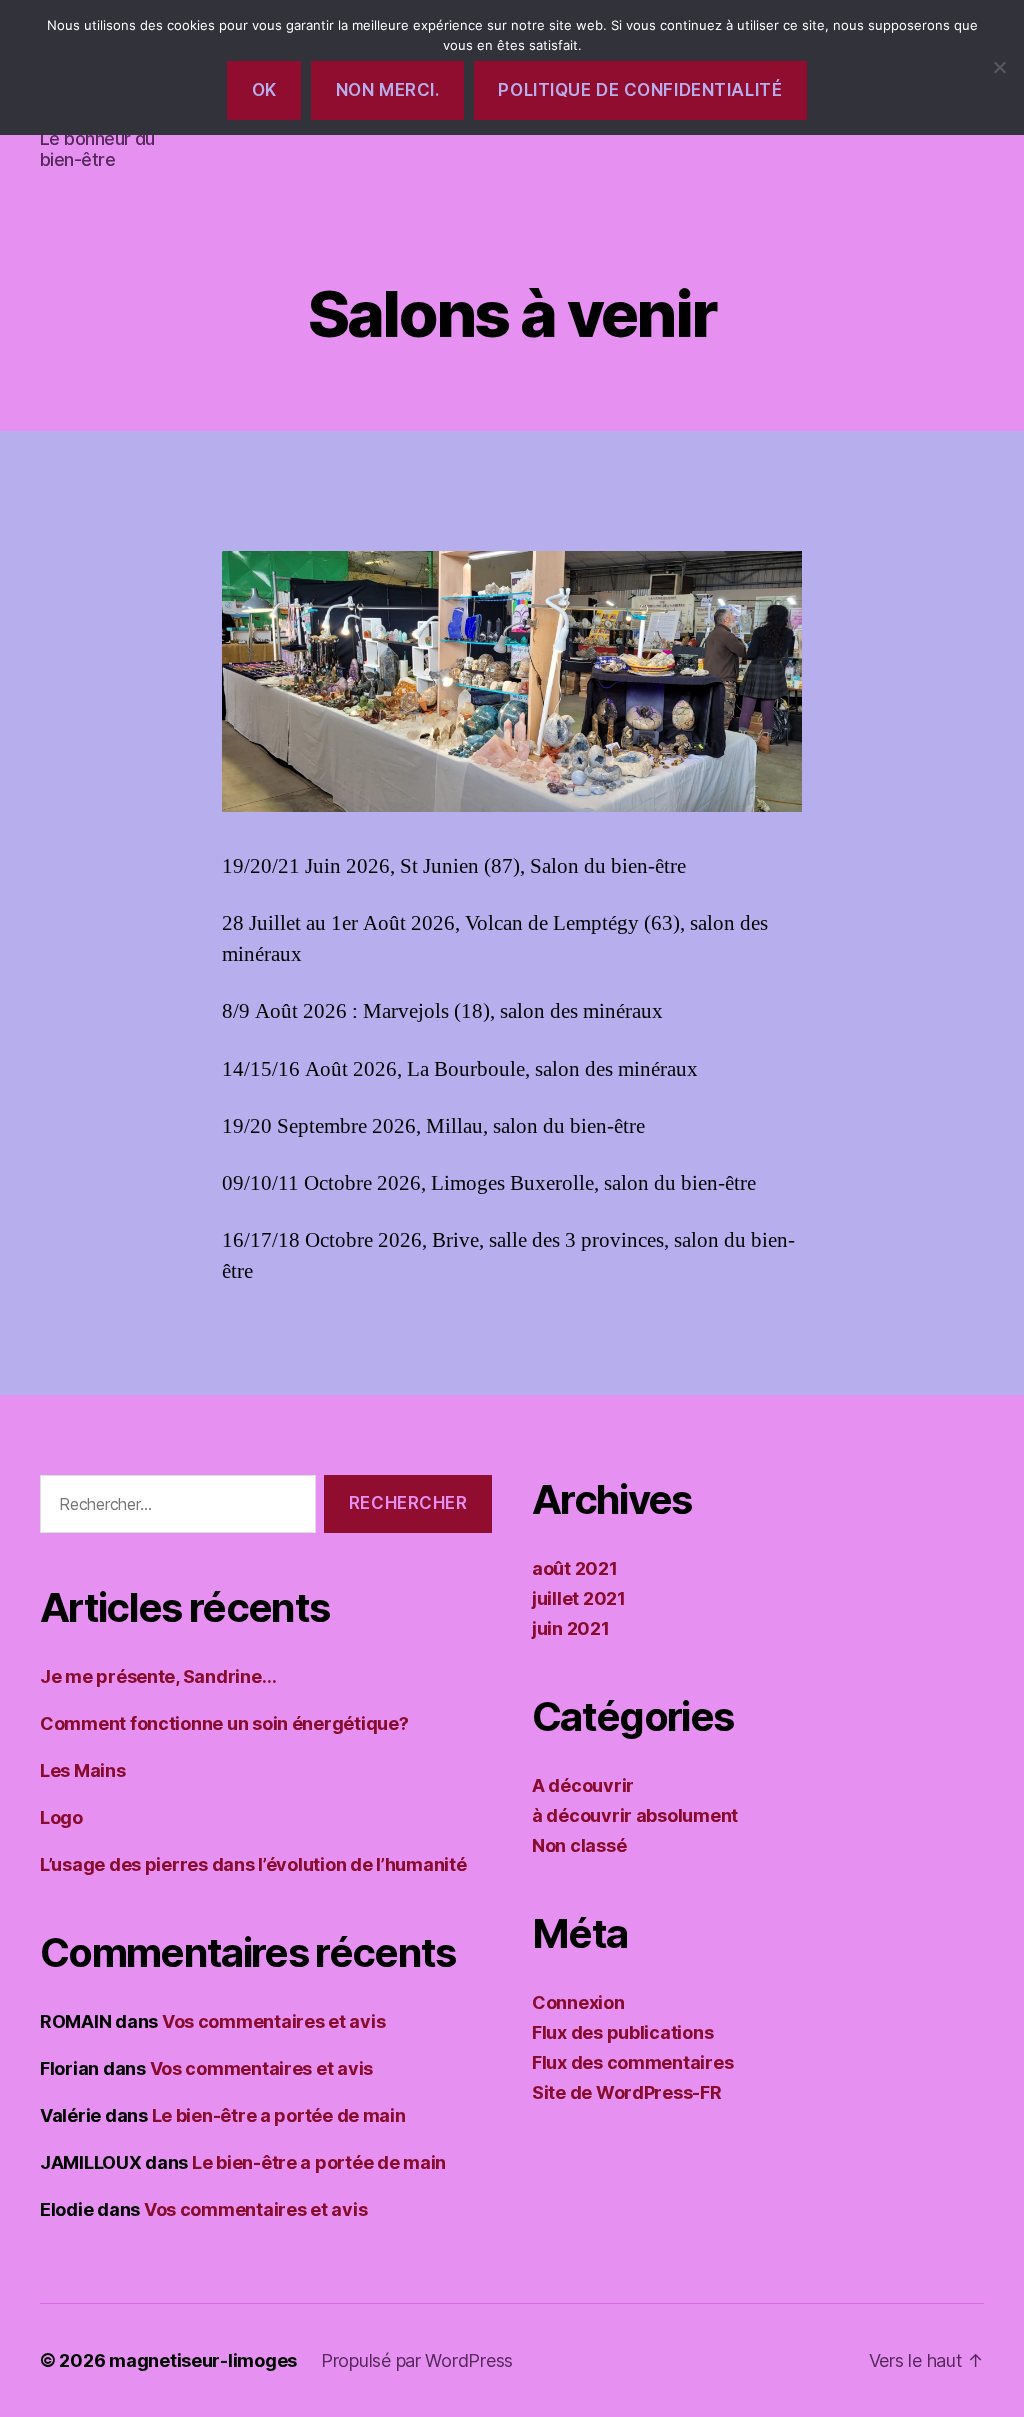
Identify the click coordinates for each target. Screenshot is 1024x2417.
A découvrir (583, 1785)
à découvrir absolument (635, 1815)
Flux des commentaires (632, 2062)
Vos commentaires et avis (274, 2021)
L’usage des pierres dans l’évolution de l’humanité (253, 1864)
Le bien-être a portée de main (279, 2115)
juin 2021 (571, 1628)
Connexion (578, 2002)
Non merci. (388, 90)
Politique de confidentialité (640, 90)
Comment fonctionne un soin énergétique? (224, 1723)
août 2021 (575, 1568)
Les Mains (83, 1770)
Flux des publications (622, 2032)
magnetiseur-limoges (203, 2360)
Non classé (579, 1845)
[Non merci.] (999, 67)
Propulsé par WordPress (417, 2360)
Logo (61, 1817)
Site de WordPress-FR (627, 2092)
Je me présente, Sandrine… (158, 1676)
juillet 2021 (579, 1598)
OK (264, 90)
